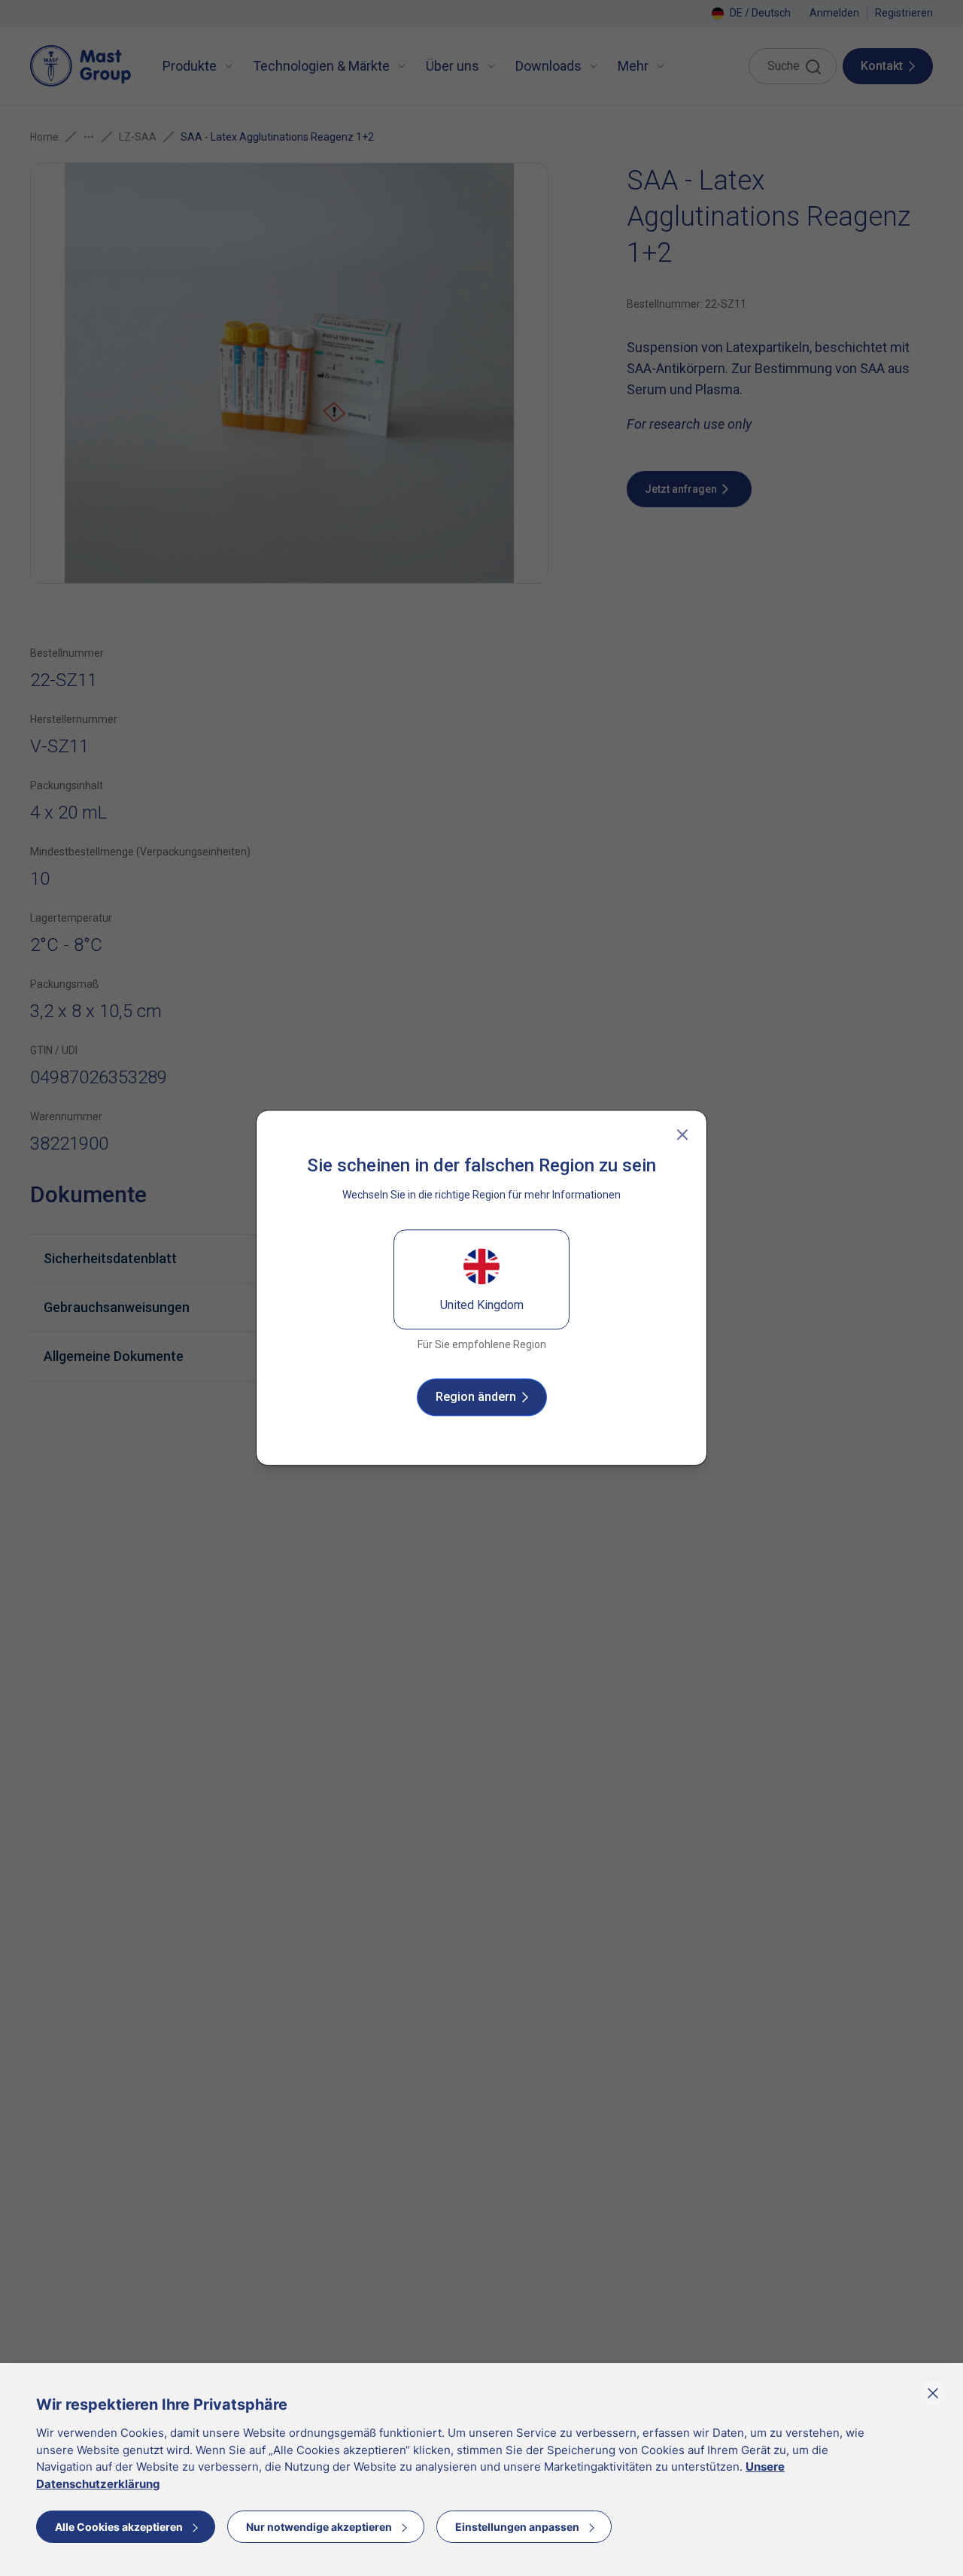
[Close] (682, 1135)
